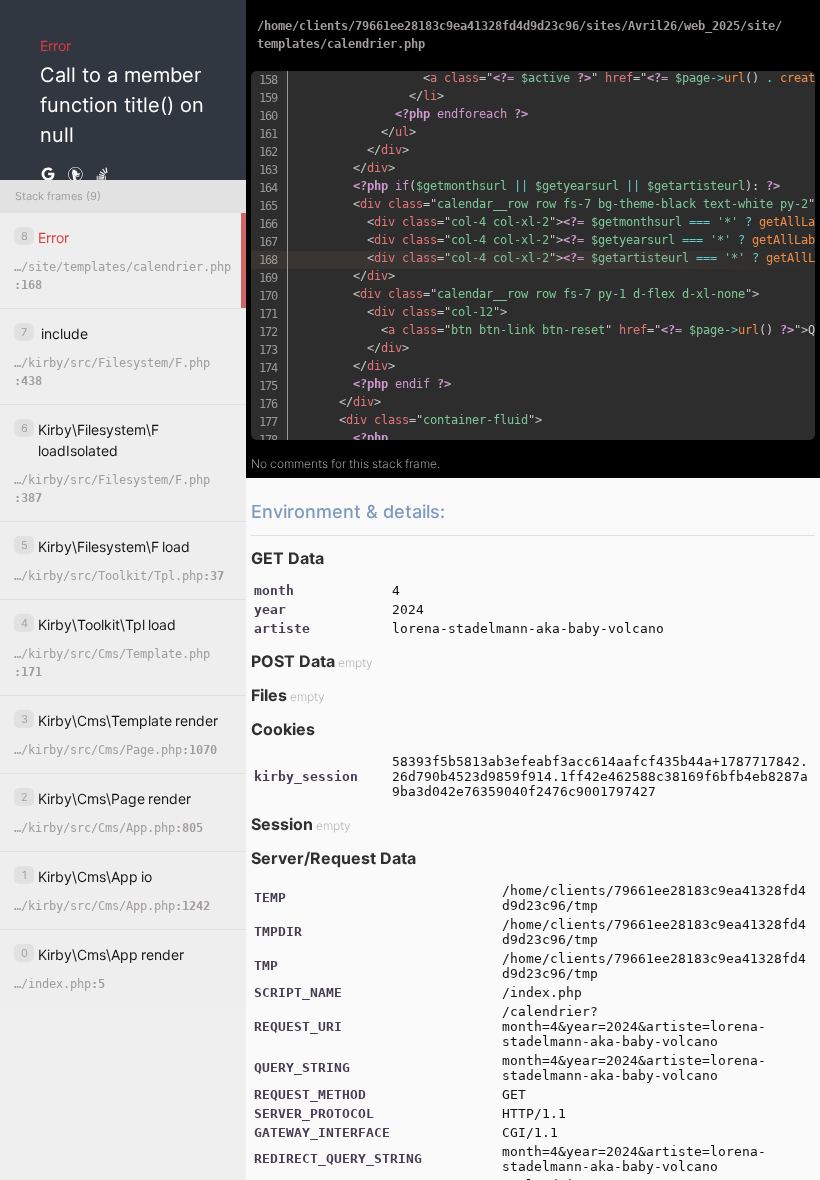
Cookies (283, 729)
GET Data (287, 558)
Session (282, 824)
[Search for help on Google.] (48, 175)
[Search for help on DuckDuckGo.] (75, 175)
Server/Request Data (333, 858)
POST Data (293, 661)
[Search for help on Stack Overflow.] (102, 175)
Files (269, 695)
